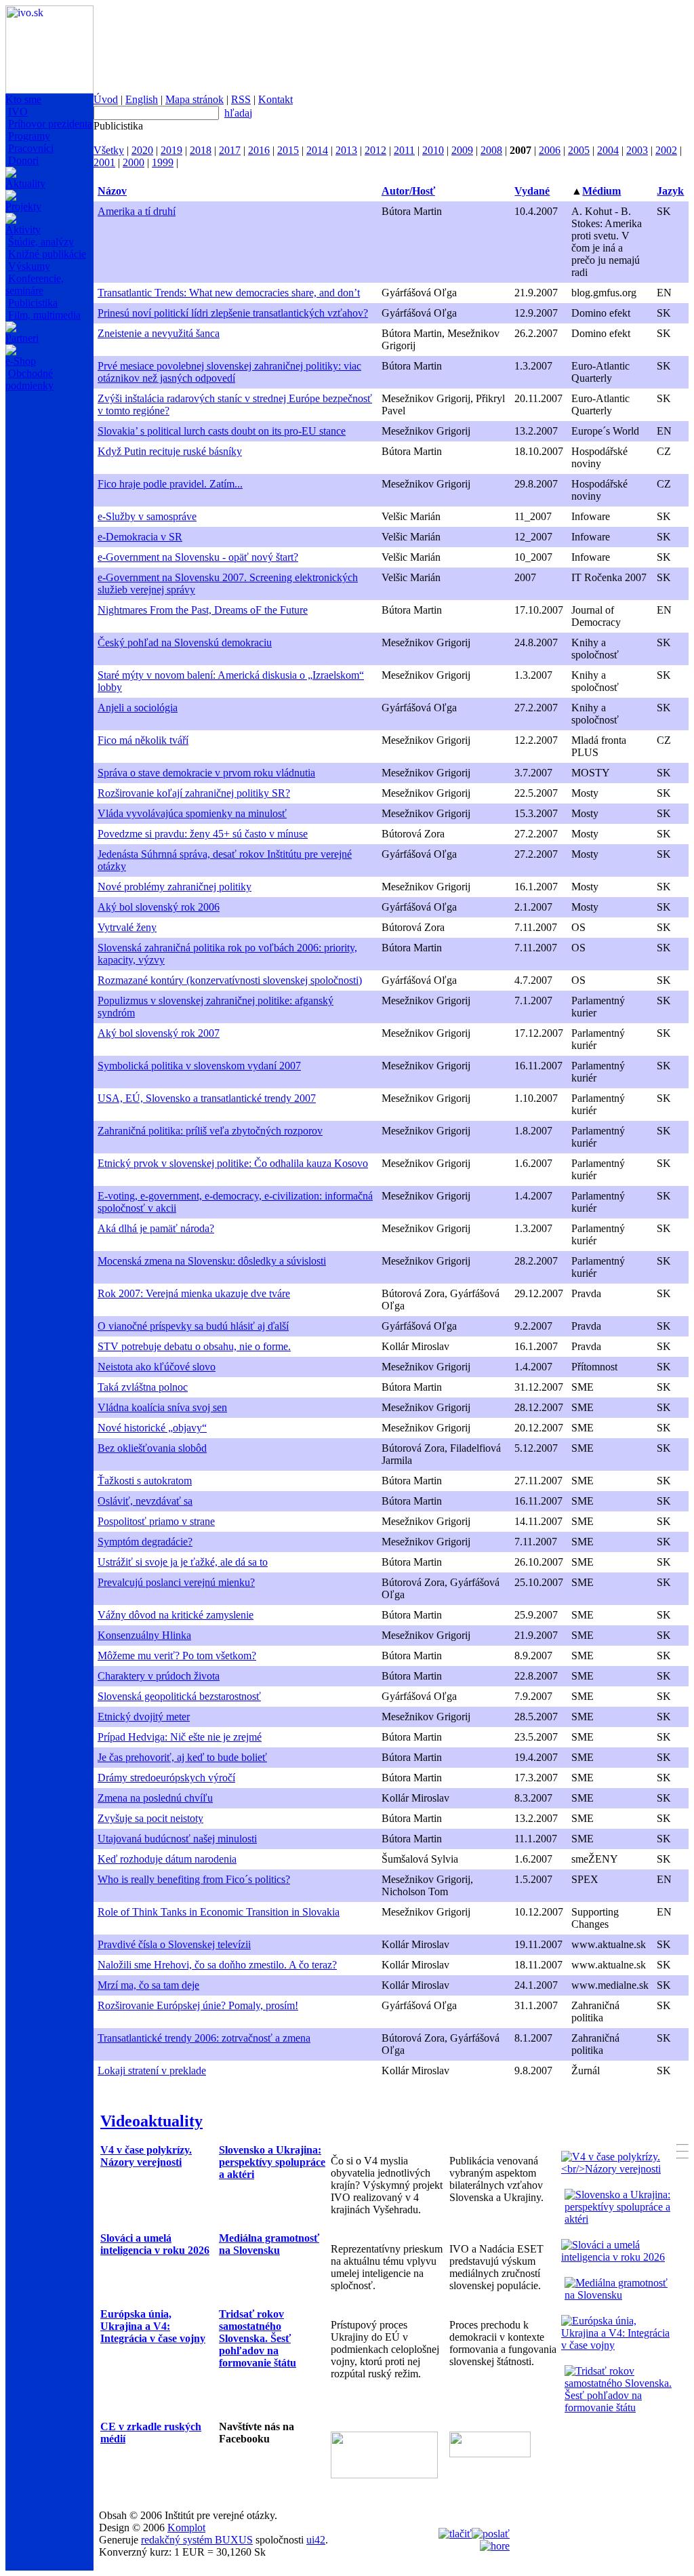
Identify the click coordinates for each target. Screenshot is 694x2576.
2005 (579, 150)
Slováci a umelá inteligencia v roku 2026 (155, 2244)
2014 (317, 150)
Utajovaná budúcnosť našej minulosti (177, 1839)
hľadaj (238, 113)
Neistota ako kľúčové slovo (157, 1367)
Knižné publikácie (47, 254)
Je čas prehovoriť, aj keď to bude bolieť (182, 1757)
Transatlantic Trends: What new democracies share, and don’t (229, 293)
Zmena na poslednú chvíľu (155, 1798)
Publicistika (33, 303)
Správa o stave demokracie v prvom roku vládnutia (206, 773)
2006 (550, 150)
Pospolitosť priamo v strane (156, 1521)
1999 (163, 162)
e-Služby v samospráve (147, 516)
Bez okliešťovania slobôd (152, 1448)
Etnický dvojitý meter (144, 1717)
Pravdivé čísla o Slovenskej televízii (174, 1944)
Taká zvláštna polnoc (143, 1387)
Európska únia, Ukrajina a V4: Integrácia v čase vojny (153, 2326)
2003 (637, 150)
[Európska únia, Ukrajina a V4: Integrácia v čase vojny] (617, 2345)
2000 (134, 162)
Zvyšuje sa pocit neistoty (150, 1818)
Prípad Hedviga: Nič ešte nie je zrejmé (180, 1737)
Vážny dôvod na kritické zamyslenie (176, 1615)
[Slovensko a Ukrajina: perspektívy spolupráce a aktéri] (620, 2219)
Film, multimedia (44, 315)
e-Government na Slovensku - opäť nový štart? (198, 557)
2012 (375, 150)
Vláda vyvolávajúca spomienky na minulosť (192, 813)
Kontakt (275, 99)
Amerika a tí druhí (137, 211)
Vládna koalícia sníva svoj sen (162, 1407)
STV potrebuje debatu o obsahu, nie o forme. (194, 1346)
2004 (608, 150)
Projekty (23, 206)
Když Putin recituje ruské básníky (170, 451)
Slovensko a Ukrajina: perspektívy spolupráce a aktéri (272, 2162)
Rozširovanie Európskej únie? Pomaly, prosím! (198, 2005)
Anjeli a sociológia (138, 708)
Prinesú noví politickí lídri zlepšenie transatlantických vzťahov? (233, 313)
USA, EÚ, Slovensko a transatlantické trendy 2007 (207, 1098)
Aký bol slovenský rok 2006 (159, 907)
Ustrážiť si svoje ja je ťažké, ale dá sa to (183, 1562)
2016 (259, 150)
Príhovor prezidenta (50, 124)
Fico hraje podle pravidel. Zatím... (170, 484)
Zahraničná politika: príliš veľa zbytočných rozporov (210, 1131)
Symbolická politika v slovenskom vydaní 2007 (199, 1066)
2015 (288, 150)
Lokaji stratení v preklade (152, 2070)
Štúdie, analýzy (41, 242)
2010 (433, 150)
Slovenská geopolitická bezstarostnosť (179, 1696)
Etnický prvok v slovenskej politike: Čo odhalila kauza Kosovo (233, 1163)
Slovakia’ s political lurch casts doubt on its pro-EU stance (222, 431)
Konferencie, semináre (35, 284)
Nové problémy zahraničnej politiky (175, 887)
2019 (171, 150)
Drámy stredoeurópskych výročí (166, 1778)
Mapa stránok (195, 99)
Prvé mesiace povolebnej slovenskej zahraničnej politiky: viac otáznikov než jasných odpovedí (229, 372)
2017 (230, 150)
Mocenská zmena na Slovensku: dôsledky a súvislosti (212, 1261)
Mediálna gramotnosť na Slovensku (269, 2244)
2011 (404, 150)
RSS (241, 99)
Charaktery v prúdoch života (159, 1676)
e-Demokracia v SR (140, 537)
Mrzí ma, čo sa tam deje (148, 1985)
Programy (29, 136)
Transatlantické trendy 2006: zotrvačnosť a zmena (204, 2038)
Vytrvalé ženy (127, 927)
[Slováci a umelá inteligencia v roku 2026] (617, 2257)
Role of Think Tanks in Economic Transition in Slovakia (219, 1912)
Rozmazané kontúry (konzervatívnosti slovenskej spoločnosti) (230, 980)
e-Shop (21, 361)
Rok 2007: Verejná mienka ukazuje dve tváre (194, 1293)
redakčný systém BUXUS (197, 2540)
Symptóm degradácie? (145, 1542)
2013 (346, 150)
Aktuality (25, 183)
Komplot (186, 2528)
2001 (104, 162)
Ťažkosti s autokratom (145, 1481)
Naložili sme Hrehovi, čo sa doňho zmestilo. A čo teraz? (217, 1965)
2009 (462, 150)
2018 (201, 150)
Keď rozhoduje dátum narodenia (167, 1859)
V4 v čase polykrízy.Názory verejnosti (146, 2156)
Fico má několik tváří (143, 740)
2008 (491, 150)
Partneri (22, 338)
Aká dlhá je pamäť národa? (156, 1228)
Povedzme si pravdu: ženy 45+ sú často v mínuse (203, 834)
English (142, 99)
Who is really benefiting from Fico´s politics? (194, 1879)
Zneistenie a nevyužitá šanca (159, 333)
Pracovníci (31, 148)
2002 (666, 150)
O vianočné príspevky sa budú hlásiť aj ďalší (193, 1326)
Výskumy (29, 266)
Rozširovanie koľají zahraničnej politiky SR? (194, 793)
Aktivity (23, 230)
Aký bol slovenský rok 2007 (159, 1033)
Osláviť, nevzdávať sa (145, 1501)
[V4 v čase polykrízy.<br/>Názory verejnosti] (617, 2169)
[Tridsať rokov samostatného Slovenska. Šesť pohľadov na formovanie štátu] (620, 2407)
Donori (23, 160)
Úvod (106, 99)
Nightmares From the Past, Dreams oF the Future (203, 610)
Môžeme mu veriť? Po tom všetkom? (177, 1656)
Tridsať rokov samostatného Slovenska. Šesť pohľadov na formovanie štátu (258, 2338)
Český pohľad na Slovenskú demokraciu (185, 642)
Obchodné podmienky (29, 379)
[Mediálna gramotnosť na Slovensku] (620, 2295)
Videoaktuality (151, 2121)
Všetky (109, 150)
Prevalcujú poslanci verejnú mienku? (176, 1582)
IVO (18, 112)
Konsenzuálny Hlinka (144, 1635)
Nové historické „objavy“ (152, 1428)
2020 (142, 150)
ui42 (316, 2540)
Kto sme (23, 99)
